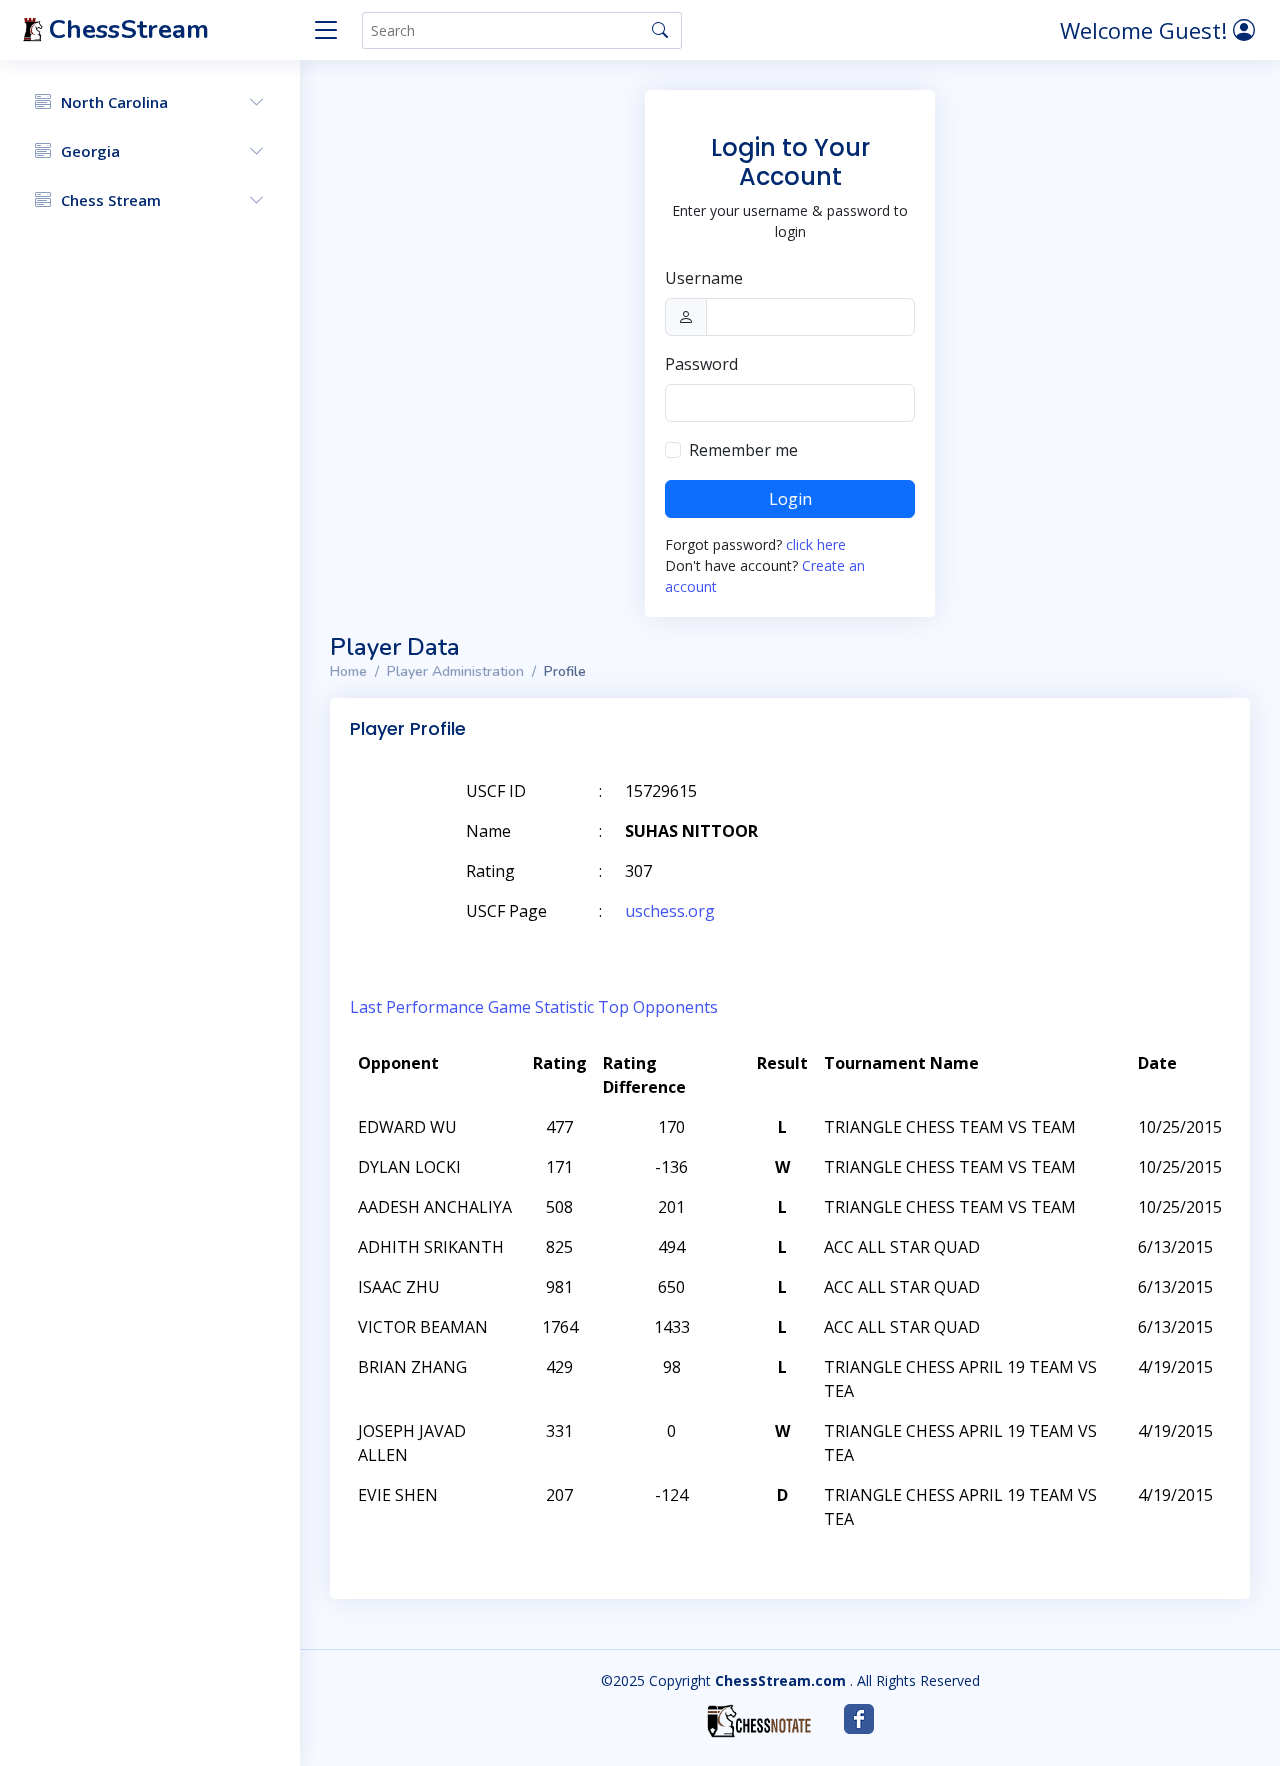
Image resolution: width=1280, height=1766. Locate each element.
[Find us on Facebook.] (859, 1719)
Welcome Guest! (1146, 30)
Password (701, 364)
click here (816, 544)
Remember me (743, 450)
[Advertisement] (998, 821)
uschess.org (670, 911)
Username (704, 278)
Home (348, 671)
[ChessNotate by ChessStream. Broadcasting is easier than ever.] (759, 1721)
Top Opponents (658, 1007)
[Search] (660, 30)
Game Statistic (541, 1007)
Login (790, 499)
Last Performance (417, 1007)
